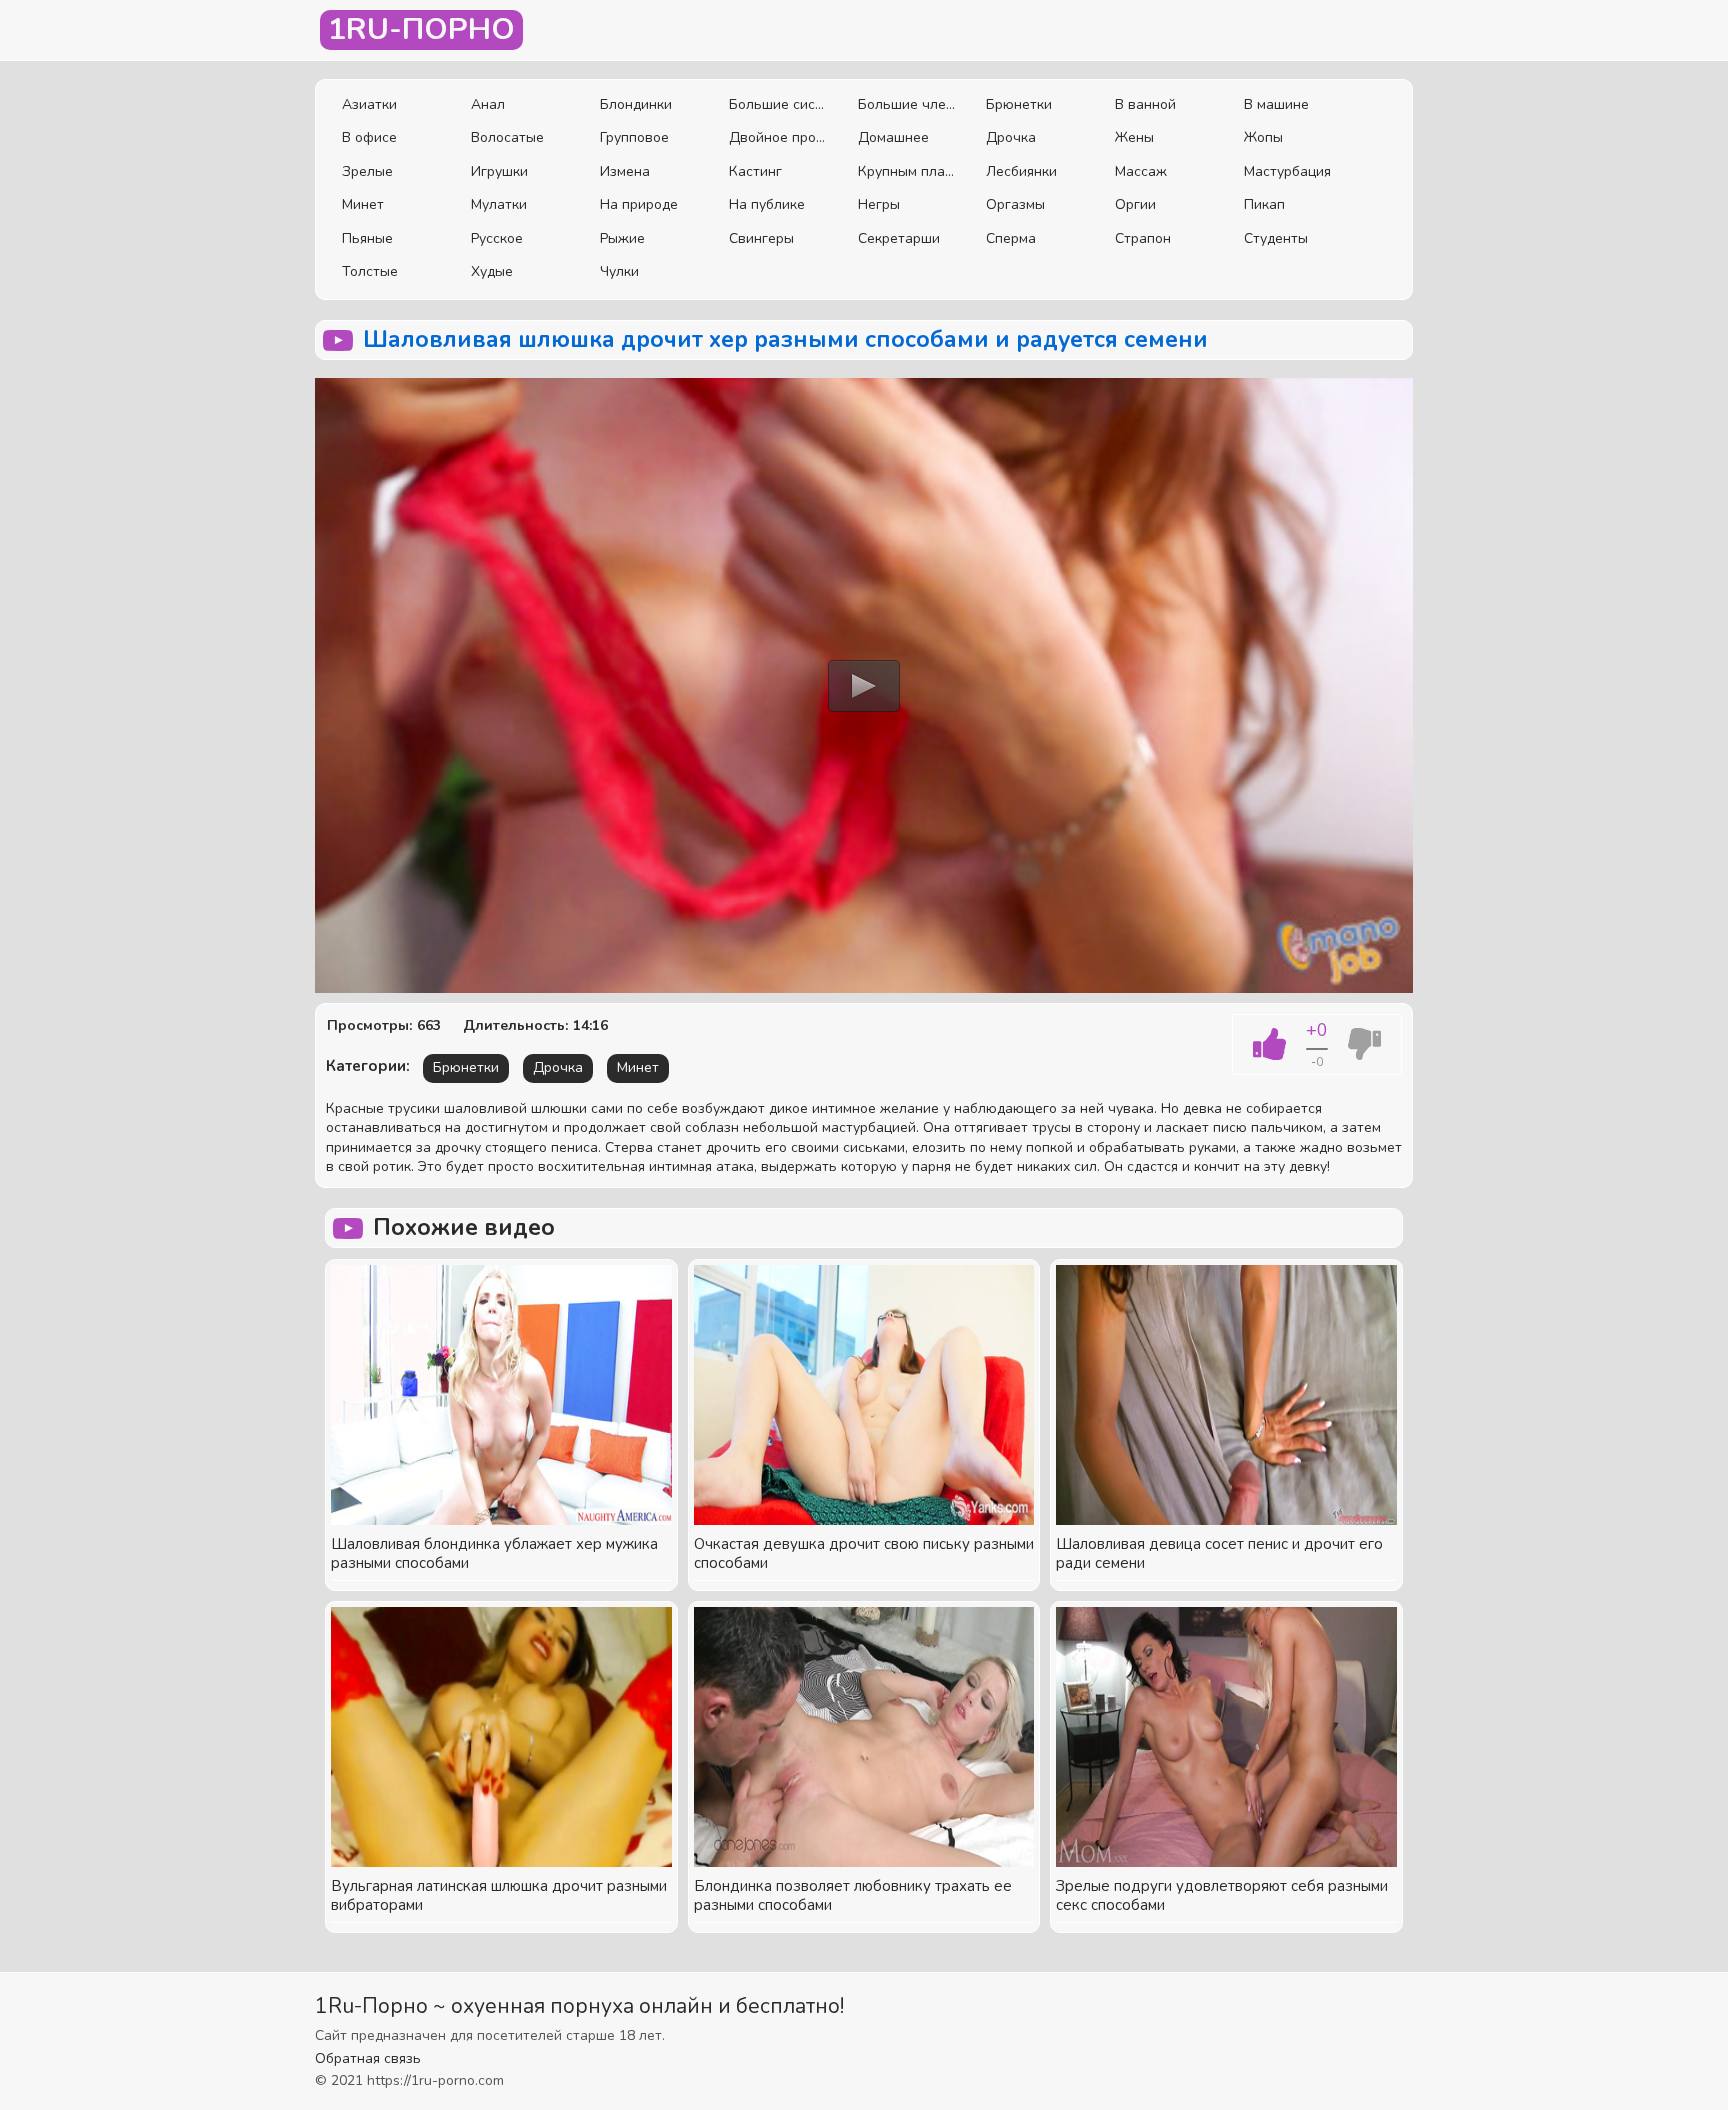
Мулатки (499, 204)
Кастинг (755, 171)
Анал (488, 104)
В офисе (369, 137)
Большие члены (907, 104)
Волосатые (507, 137)
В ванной (1145, 104)
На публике (767, 204)
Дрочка (1011, 137)
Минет (363, 204)
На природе (639, 204)
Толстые (370, 271)
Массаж (1141, 171)
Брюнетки (1019, 104)
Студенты (1276, 238)
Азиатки (369, 104)
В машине (1276, 104)
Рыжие (622, 238)
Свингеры (761, 238)
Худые (492, 271)
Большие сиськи (778, 104)
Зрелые (367, 171)
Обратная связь (368, 2058)
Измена (625, 171)
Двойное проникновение (778, 137)
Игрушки (499, 171)
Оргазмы (1015, 204)
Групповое (634, 137)
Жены (1134, 137)
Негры (879, 204)
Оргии (1135, 204)
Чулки (619, 271)
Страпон (1143, 238)
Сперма (1011, 238)
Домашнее (893, 137)
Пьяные (367, 238)
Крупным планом (907, 171)
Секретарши (899, 238)
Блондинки (636, 104)
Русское (497, 238)
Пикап (1264, 204)
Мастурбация (1287, 171)
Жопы (1263, 137)
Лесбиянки (1021, 171)
